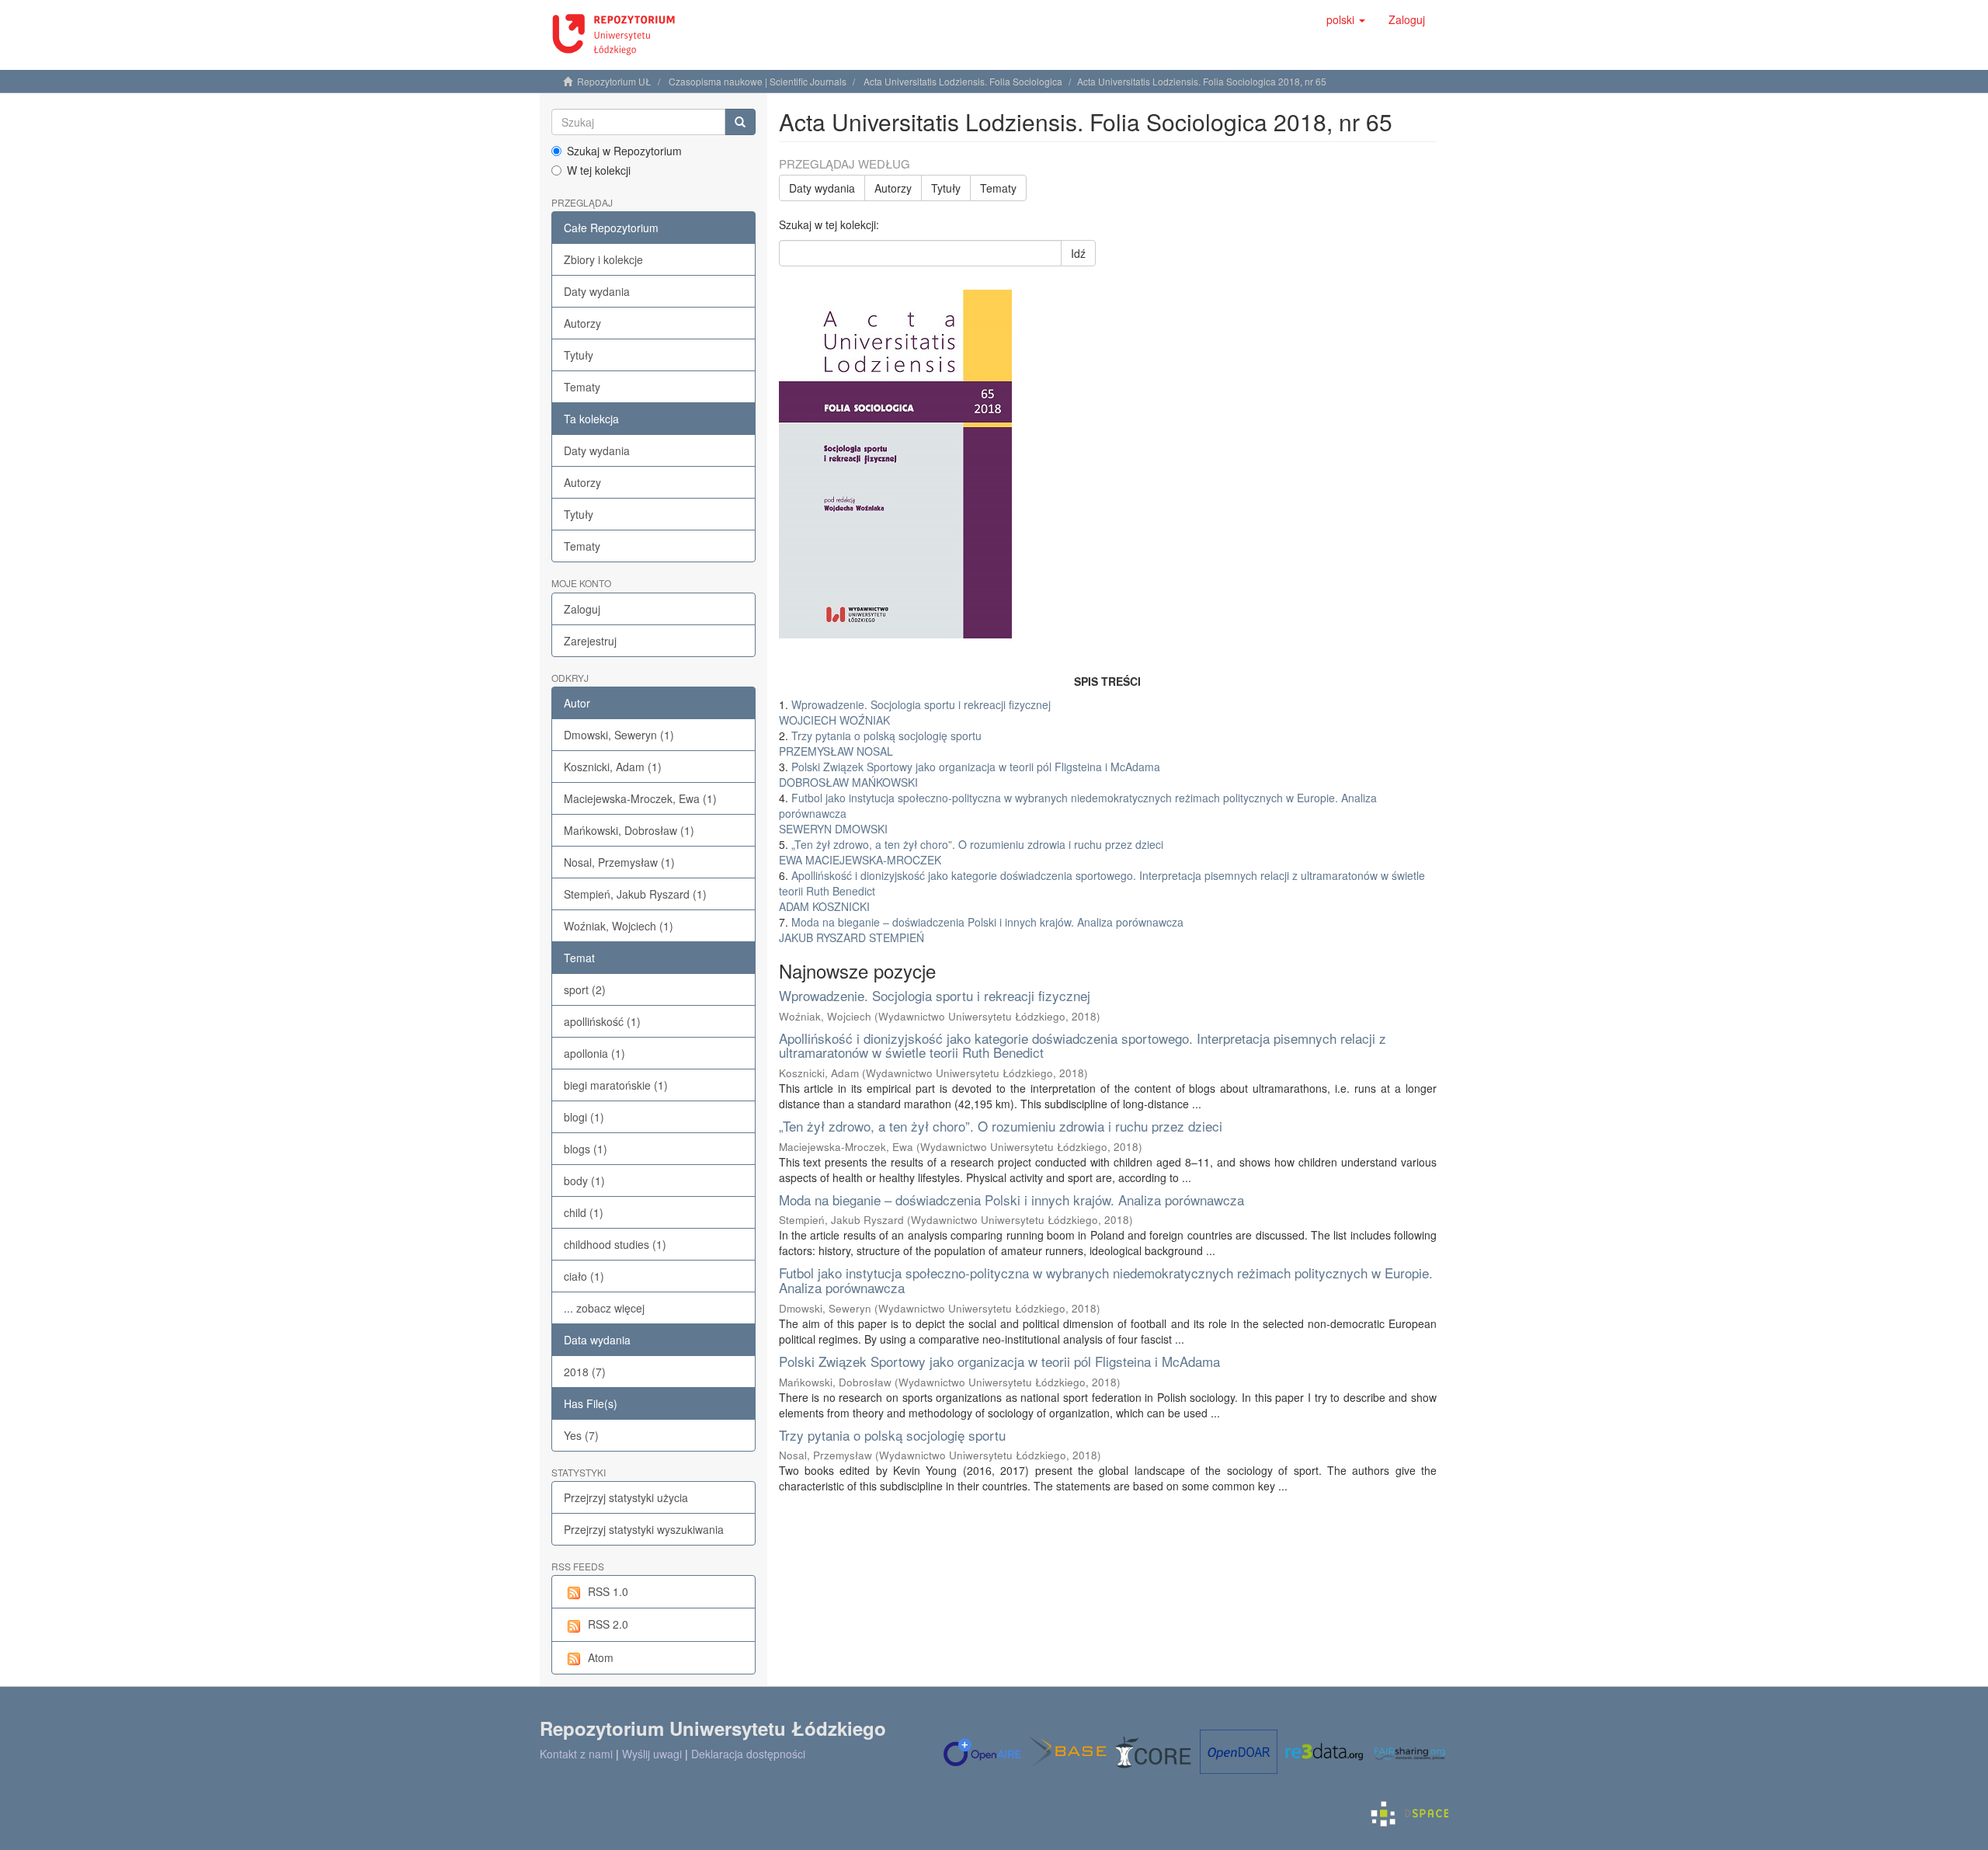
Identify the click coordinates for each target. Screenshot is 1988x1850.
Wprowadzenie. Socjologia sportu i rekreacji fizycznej (935, 995)
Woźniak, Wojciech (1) (619, 926)
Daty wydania (597, 291)
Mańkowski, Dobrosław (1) (629, 830)
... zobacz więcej (604, 1308)
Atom (601, 1657)
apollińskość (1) (602, 1021)
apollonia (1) (594, 1053)
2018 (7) (585, 1372)
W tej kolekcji (599, 170)
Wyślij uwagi (652, 1754)
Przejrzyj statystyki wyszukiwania (644, 1529)
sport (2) (585, 989)
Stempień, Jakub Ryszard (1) (635, 894)
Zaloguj (582, 609)
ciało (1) (584, 1276)
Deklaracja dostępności (748, 1754)
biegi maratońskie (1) (616, 1085)
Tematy (582, 387)
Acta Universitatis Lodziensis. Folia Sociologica (963, 81)
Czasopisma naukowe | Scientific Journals (758, 81)
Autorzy (582, 323)
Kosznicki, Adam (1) (613, 767)
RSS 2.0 (608, 1624)
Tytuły (579, 355)
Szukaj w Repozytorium (624, 151)
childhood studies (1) (615, 1244)
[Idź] (740, 122)
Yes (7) (581, 1435)
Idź (1078, 253)
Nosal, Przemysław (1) (619, 862)
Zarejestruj (590, 641)
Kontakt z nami (576, 1754)
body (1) (584, 1181)
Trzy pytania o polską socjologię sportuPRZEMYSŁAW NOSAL (880, 743)
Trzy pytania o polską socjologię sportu (892, 1435)
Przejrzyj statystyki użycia (626, 1497)
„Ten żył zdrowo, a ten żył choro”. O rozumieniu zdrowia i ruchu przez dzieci (1001, 1126)
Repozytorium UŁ (614, 81)
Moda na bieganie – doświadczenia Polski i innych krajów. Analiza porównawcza (1011, 1200)
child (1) (584, 1212)
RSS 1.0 (608, 1591)
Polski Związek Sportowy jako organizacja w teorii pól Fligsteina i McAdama (999, 1361)
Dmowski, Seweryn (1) (619, 735)
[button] (1346, 19)
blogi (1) (584, 1117)
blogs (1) (586, 1149)
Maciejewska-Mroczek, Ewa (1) (640, 798)
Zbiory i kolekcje (603, 259)
